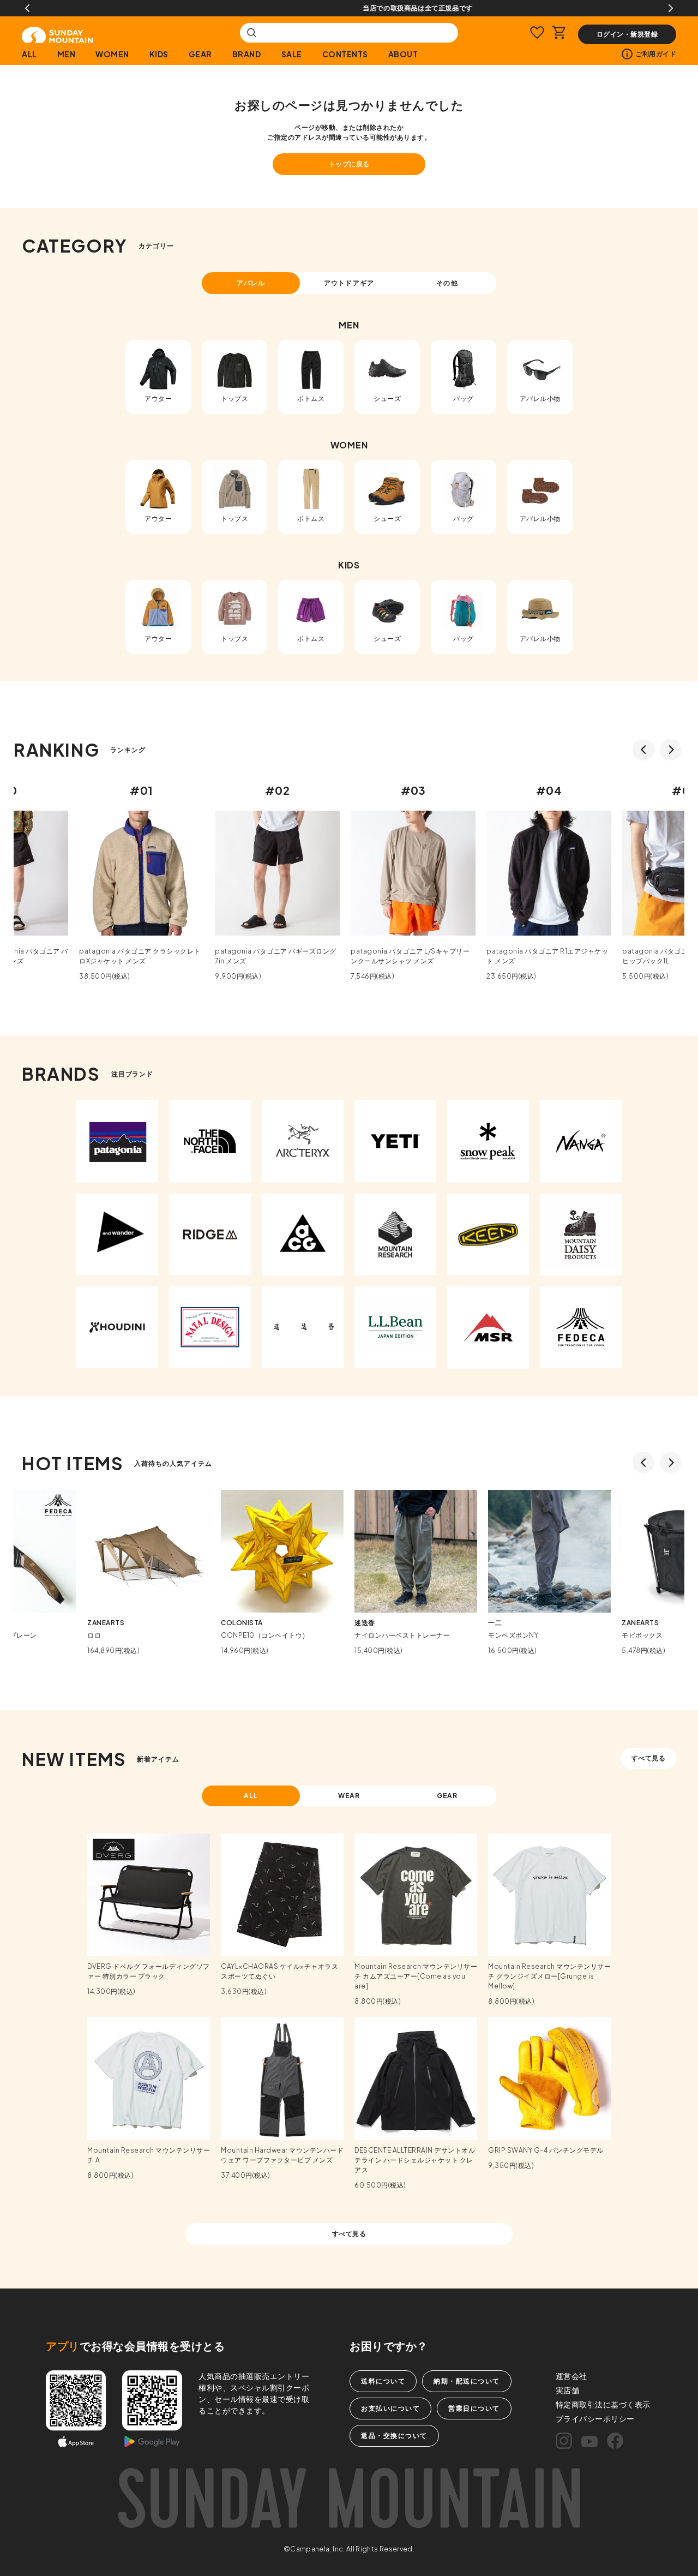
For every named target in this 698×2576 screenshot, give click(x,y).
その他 (447, 283)
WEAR (349, 1796)
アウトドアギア (349, 283)
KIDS (159, 54)
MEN (67, 54)
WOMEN (112, 54)
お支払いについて (390, 2408)
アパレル (251, 283)
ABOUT (403, 54)
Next (671, 8)
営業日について (474, 2408)
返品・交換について (394, 2436)
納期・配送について (467, 2381)
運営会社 (571, 2376)
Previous (27, 8)
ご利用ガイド (656, 54)
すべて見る (649, 1758)
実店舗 (568, 2390)
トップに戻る (349, 164)
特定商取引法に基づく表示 (603, 2404)
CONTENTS (345, 54)
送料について (383, 2381)
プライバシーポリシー (595, 2418)
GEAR (200, 54)
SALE (292, 54)
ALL (29, 54)
